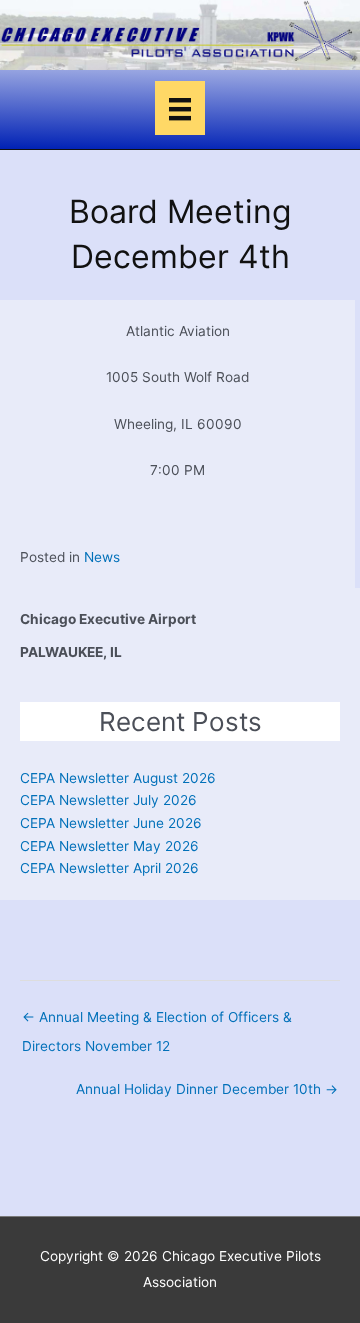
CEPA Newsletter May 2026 (109, 846)
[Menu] (180, 108)
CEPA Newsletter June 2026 (111, 823)
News (102, 557)
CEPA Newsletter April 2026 (109, 868)
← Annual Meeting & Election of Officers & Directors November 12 (157, 1022)
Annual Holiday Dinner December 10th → (207, 1089)
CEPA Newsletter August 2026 (118, 778)
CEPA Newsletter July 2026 (108, 800)
